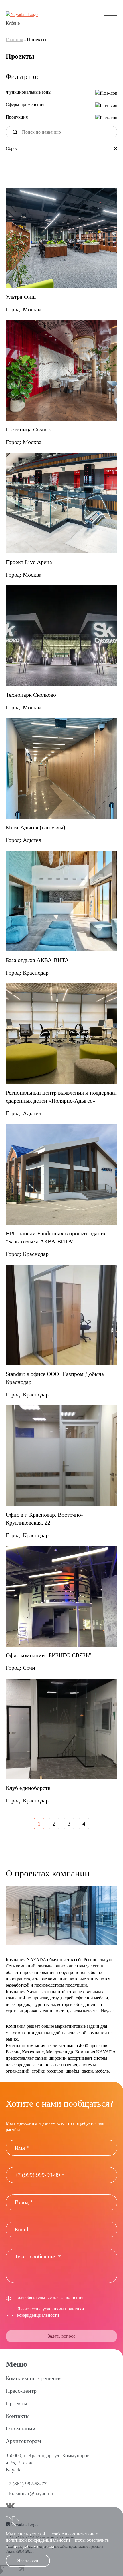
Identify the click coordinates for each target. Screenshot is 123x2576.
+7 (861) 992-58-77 (26, 2484)
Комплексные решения (34, 2378)
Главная (14, 39)
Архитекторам (23, 2441)
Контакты (18, 2416)
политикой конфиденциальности (38, 2540)
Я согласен (28, 2560)
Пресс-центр (21, 2391)
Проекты (16, 2403)
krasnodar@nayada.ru (32, 2493)
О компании (21, 2428)
